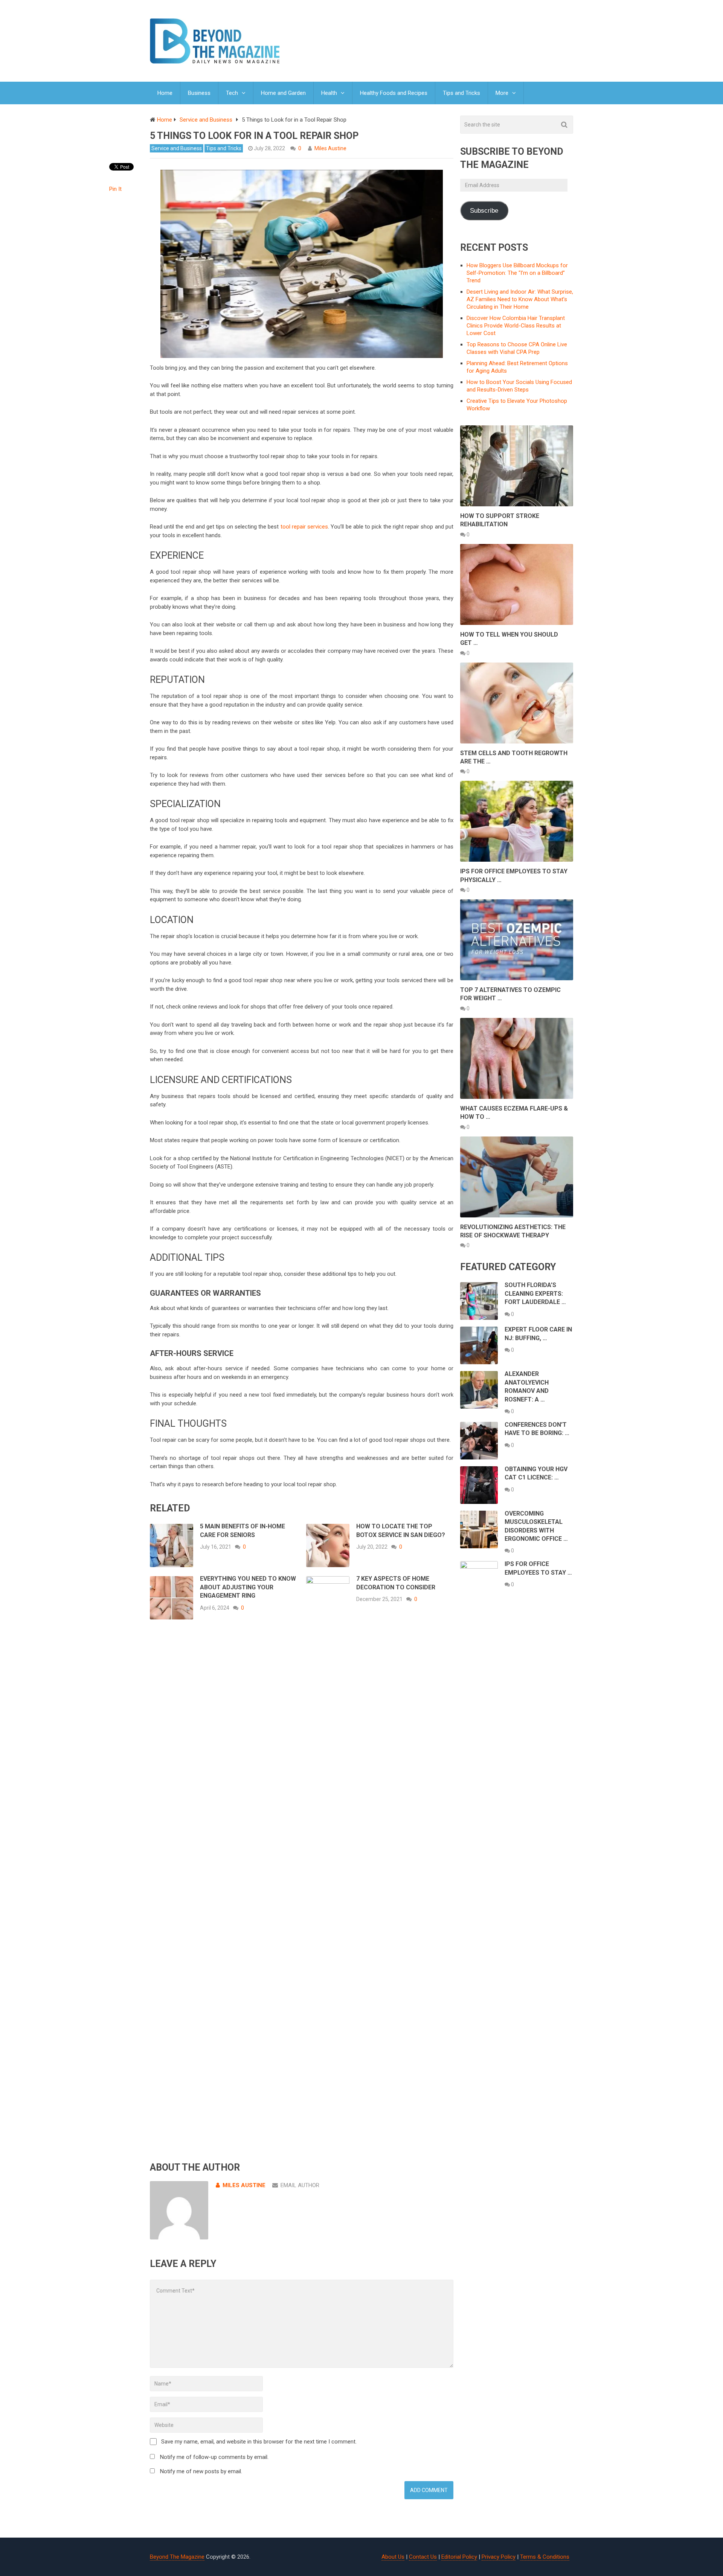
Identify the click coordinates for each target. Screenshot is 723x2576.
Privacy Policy (499, 2557)
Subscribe (484, 211)
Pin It (115, 189)
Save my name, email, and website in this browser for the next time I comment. (259, 2442)
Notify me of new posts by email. (201, 2471)
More (502, 93)
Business (199, 93)
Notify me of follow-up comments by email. (214, 2457)
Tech (232, 93)
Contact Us (423, 2557)
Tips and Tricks (461, 93)
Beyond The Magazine (177, 2557)
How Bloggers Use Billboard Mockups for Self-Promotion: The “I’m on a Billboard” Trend (517, 273)
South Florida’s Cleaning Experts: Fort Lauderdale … (535, 1293)
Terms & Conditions (545, 2557)
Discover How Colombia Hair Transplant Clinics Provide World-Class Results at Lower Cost (516, 326)
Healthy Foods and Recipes (394, 93)
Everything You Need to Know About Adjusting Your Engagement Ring (248, 1587)
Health (329, 93)
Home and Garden (283, 93)
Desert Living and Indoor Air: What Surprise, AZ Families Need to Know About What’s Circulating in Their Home (520, 299)
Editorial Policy (459, 2557)
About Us (393, 2557)
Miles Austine (330, 148)
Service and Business (177, 148)
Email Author (300, 2185)
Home (165, 93)
